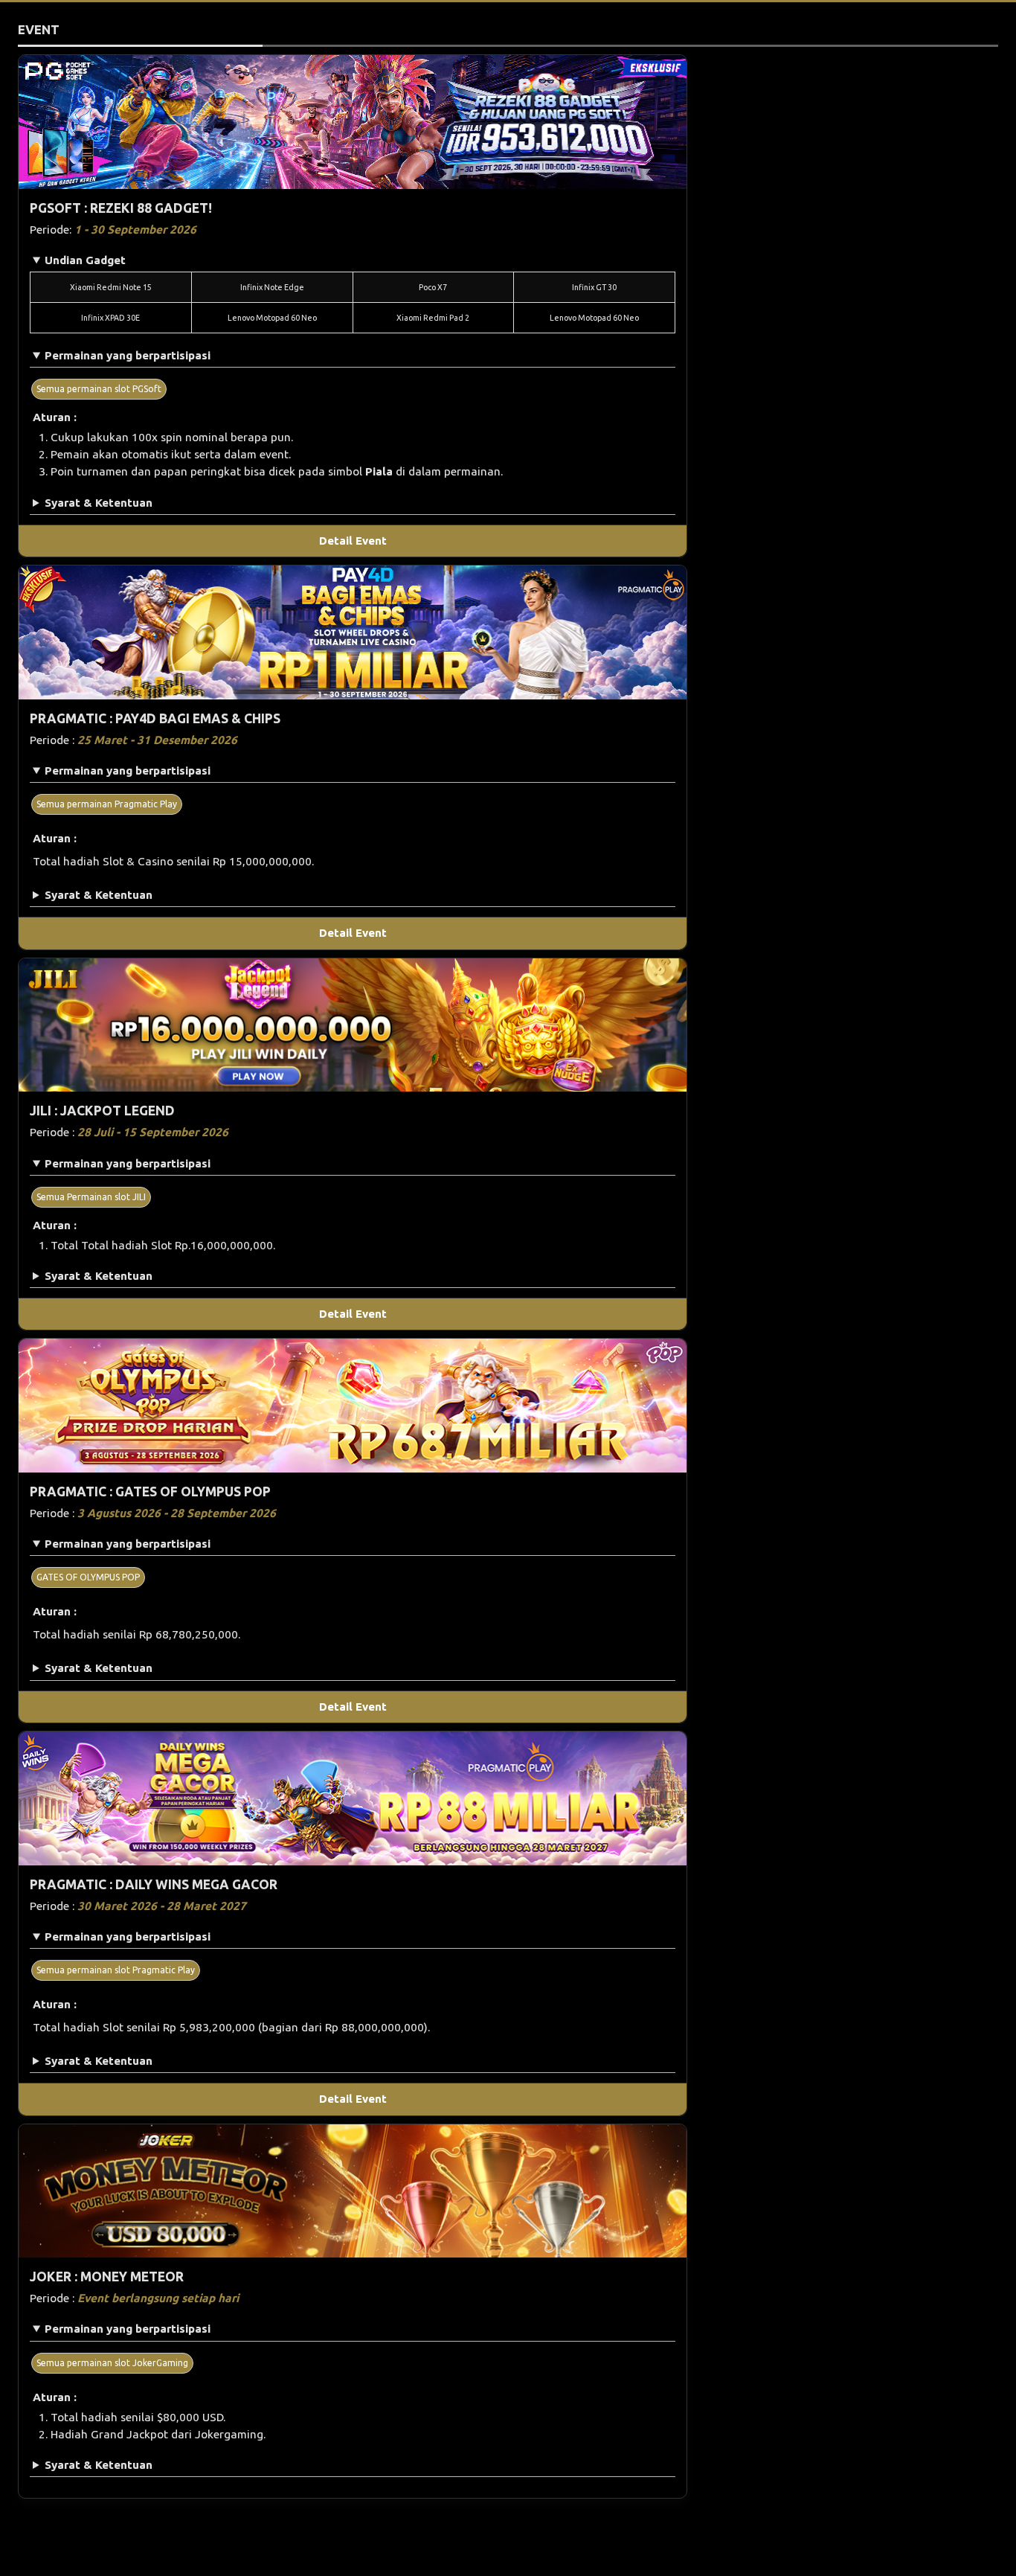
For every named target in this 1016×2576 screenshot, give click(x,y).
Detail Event (353, 541)
